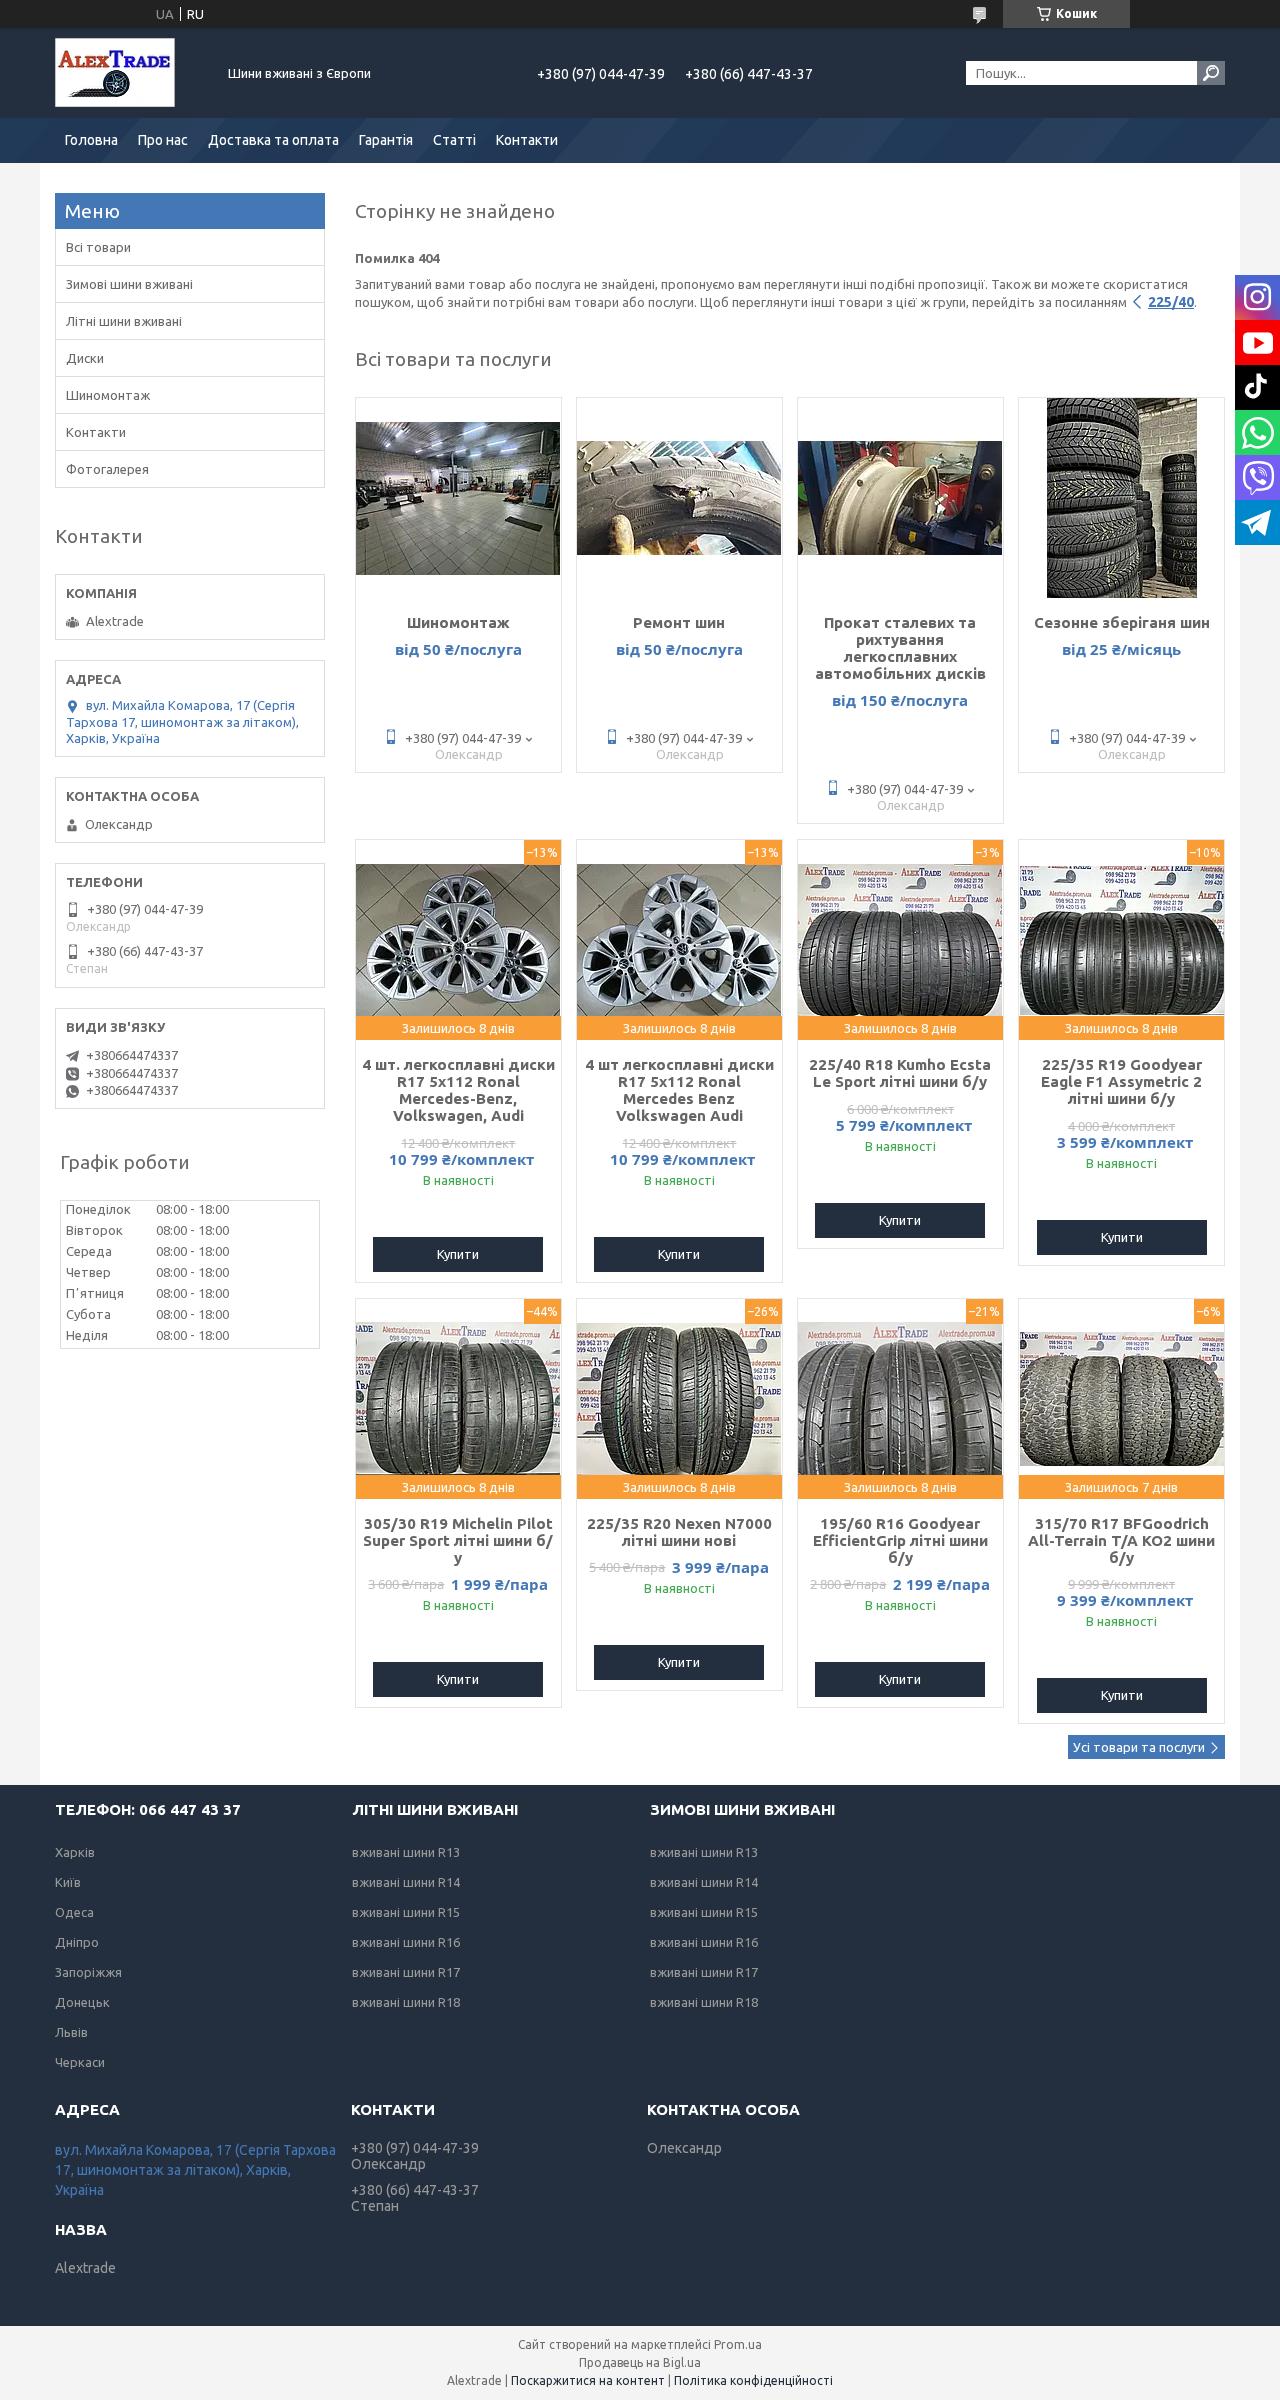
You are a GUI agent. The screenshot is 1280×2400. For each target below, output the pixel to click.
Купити (458, 1254)
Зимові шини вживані (129, 284)
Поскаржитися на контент (588, 2380)
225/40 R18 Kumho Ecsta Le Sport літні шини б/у (900, 1073)
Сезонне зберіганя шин (1122, 622)
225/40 (1171, 302)
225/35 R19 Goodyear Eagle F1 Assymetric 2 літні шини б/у (1121, 1081)
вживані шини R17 (406, 1972)
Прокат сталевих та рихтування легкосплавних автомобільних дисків (900, 648)
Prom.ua (738, 2344)
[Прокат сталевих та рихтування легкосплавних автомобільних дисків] (900, 498)
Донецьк (82, 2002)
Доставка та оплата (273, 140)
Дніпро (77, 1942)
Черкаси (80, 2062)
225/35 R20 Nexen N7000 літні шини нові (679, 1532)
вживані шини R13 (406, 1852)
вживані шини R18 (406, 2002)
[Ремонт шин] (679, 498)
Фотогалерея (107, 469)
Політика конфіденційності (753, 2380)
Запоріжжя (88, 1972)
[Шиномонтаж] (458, 498)
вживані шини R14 (406, 1882)
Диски (85, 358)
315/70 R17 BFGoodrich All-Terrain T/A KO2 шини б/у (1121, 1540)
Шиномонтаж (458, 622)
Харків (75, 1852)
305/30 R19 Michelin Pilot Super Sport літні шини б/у (458, 1540)
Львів (71, 2032)
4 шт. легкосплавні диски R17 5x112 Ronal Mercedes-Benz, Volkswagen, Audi (458, 1090)
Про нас (163, 140)
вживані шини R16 (406, 1942)
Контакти (527, 140)
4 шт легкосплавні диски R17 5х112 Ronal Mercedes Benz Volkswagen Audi (679, 1090)
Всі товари (98, 247)
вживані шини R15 (406, 1912)
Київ (68, 1882)
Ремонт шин (679, 622)
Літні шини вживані (124, 321)
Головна (91, 140)
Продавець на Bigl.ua (640, 2362)
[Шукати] (1211, 73)
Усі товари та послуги (1139, 1747)
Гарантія (386, 140)
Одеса (74, 1912)
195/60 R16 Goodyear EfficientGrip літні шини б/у (900, 1540)
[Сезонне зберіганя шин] (1121, 498)
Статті (454, 140)
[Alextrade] (130, 73)
